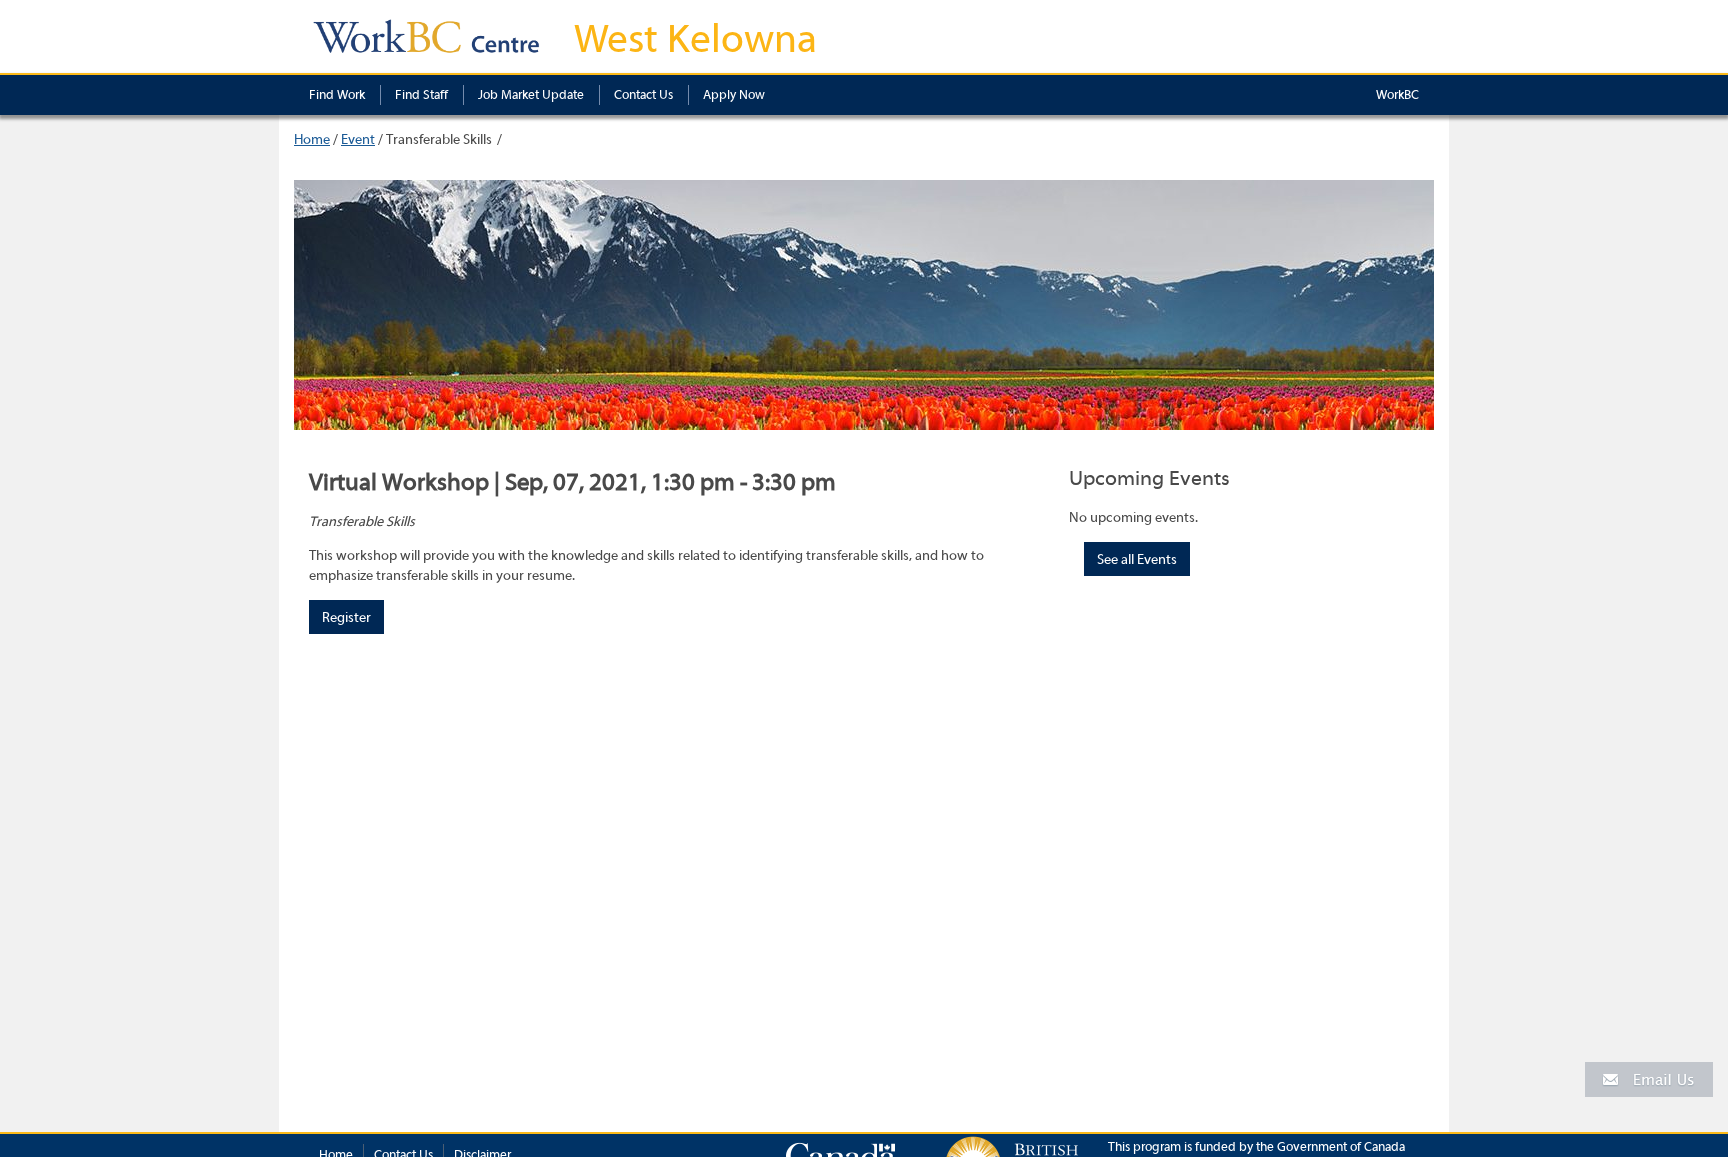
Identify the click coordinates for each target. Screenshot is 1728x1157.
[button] (1649, 1078)
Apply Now (734, 94)
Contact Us (643, 94)
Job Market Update (531, 94)
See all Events (1137, 560)
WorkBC (1397, 94)
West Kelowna (695, 39)
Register (346, 618)
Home (312, 140)
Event (358, 140)
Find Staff (421, 94)
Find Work (337, 94)
